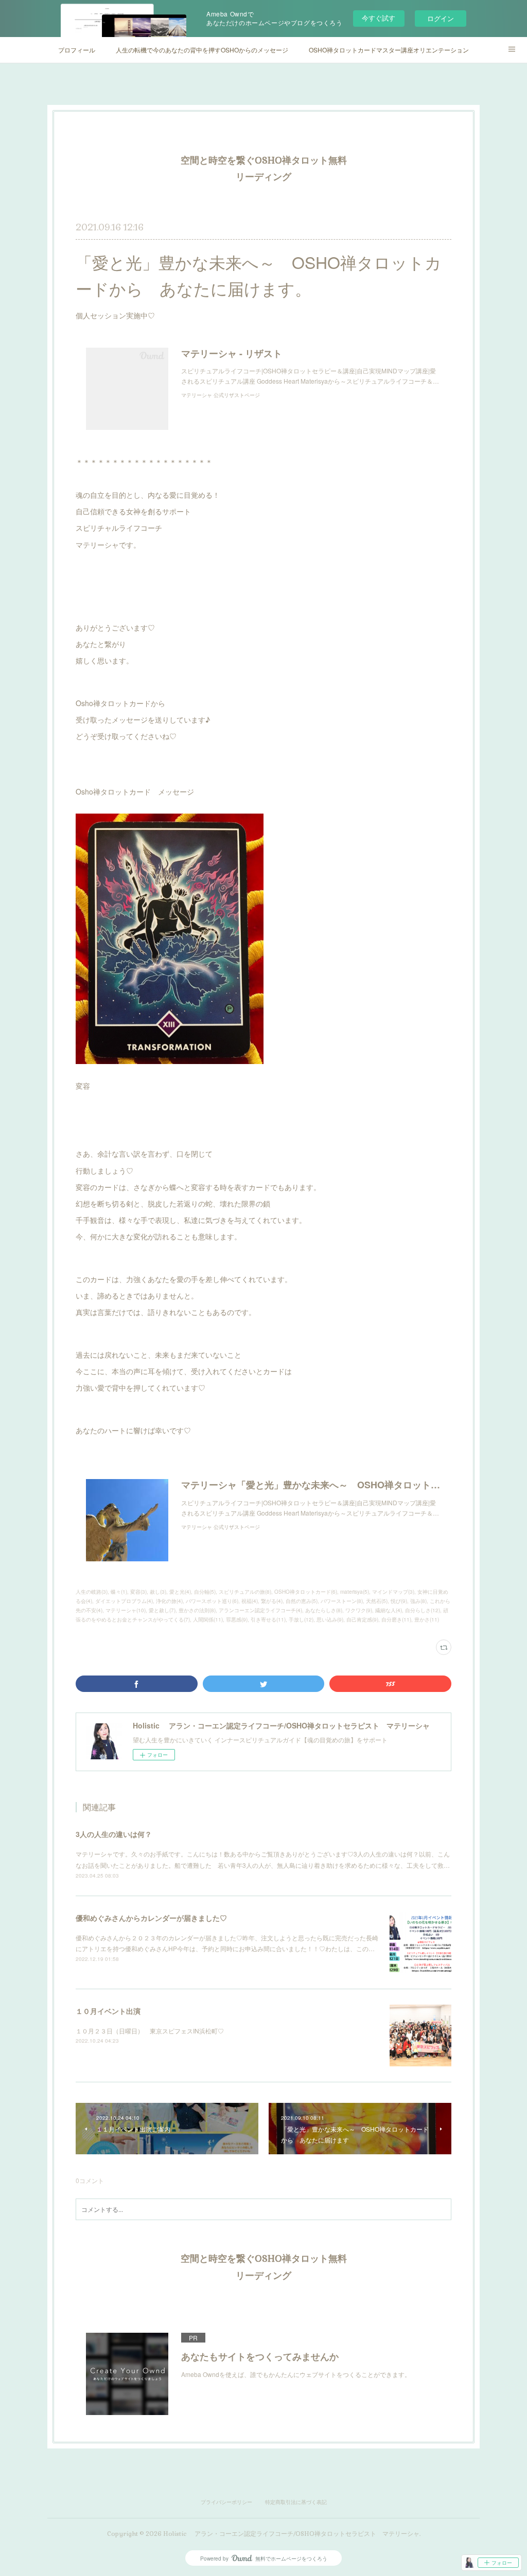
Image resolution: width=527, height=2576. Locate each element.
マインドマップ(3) (393, 1592)
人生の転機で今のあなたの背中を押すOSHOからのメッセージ (202, 50)
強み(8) (418, 1601)
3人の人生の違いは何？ (114, 1834)
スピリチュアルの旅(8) (245, 1592)
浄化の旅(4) (169, 1601)
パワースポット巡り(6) (212, 1601)
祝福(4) (250, 1601)
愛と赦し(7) (162, 1610)
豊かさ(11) (427, 1619)
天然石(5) (377, 1601)
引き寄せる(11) (268, 1619)
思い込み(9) (330, 1619)
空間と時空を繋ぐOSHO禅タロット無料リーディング (264, 168)
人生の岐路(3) (92, 1592)
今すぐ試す (379, 18)
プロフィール (77, 50)
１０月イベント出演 (108, 2011)
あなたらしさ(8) (324, 1610)
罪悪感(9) (237, 1619)
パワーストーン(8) (342, 1601)
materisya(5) (355, 1592)
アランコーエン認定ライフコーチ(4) (260, 1610)
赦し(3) (158, 1592)
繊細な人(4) (389, 1610)
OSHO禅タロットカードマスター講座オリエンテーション (389, 50)
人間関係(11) (208, 1619)
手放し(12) (301, 1619)
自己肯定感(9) (362, 1619)
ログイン (441, 18)
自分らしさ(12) (423, 1610)
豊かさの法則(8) (197, 1610)
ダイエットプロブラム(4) (124, 1601)
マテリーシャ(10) (126, 1610)
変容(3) (138, 1592)
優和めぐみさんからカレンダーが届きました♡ (151, 1918)
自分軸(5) (205, 1592)
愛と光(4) (180, 1592)
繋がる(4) (272, 1601)
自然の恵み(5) (302, 1601)
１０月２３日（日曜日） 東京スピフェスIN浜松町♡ (150, 2031)
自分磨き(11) (396, 1619)
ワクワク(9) (359, 1610)
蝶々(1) (119, 1592)
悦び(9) (399, 1601)
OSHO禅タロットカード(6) (306, 1592)
